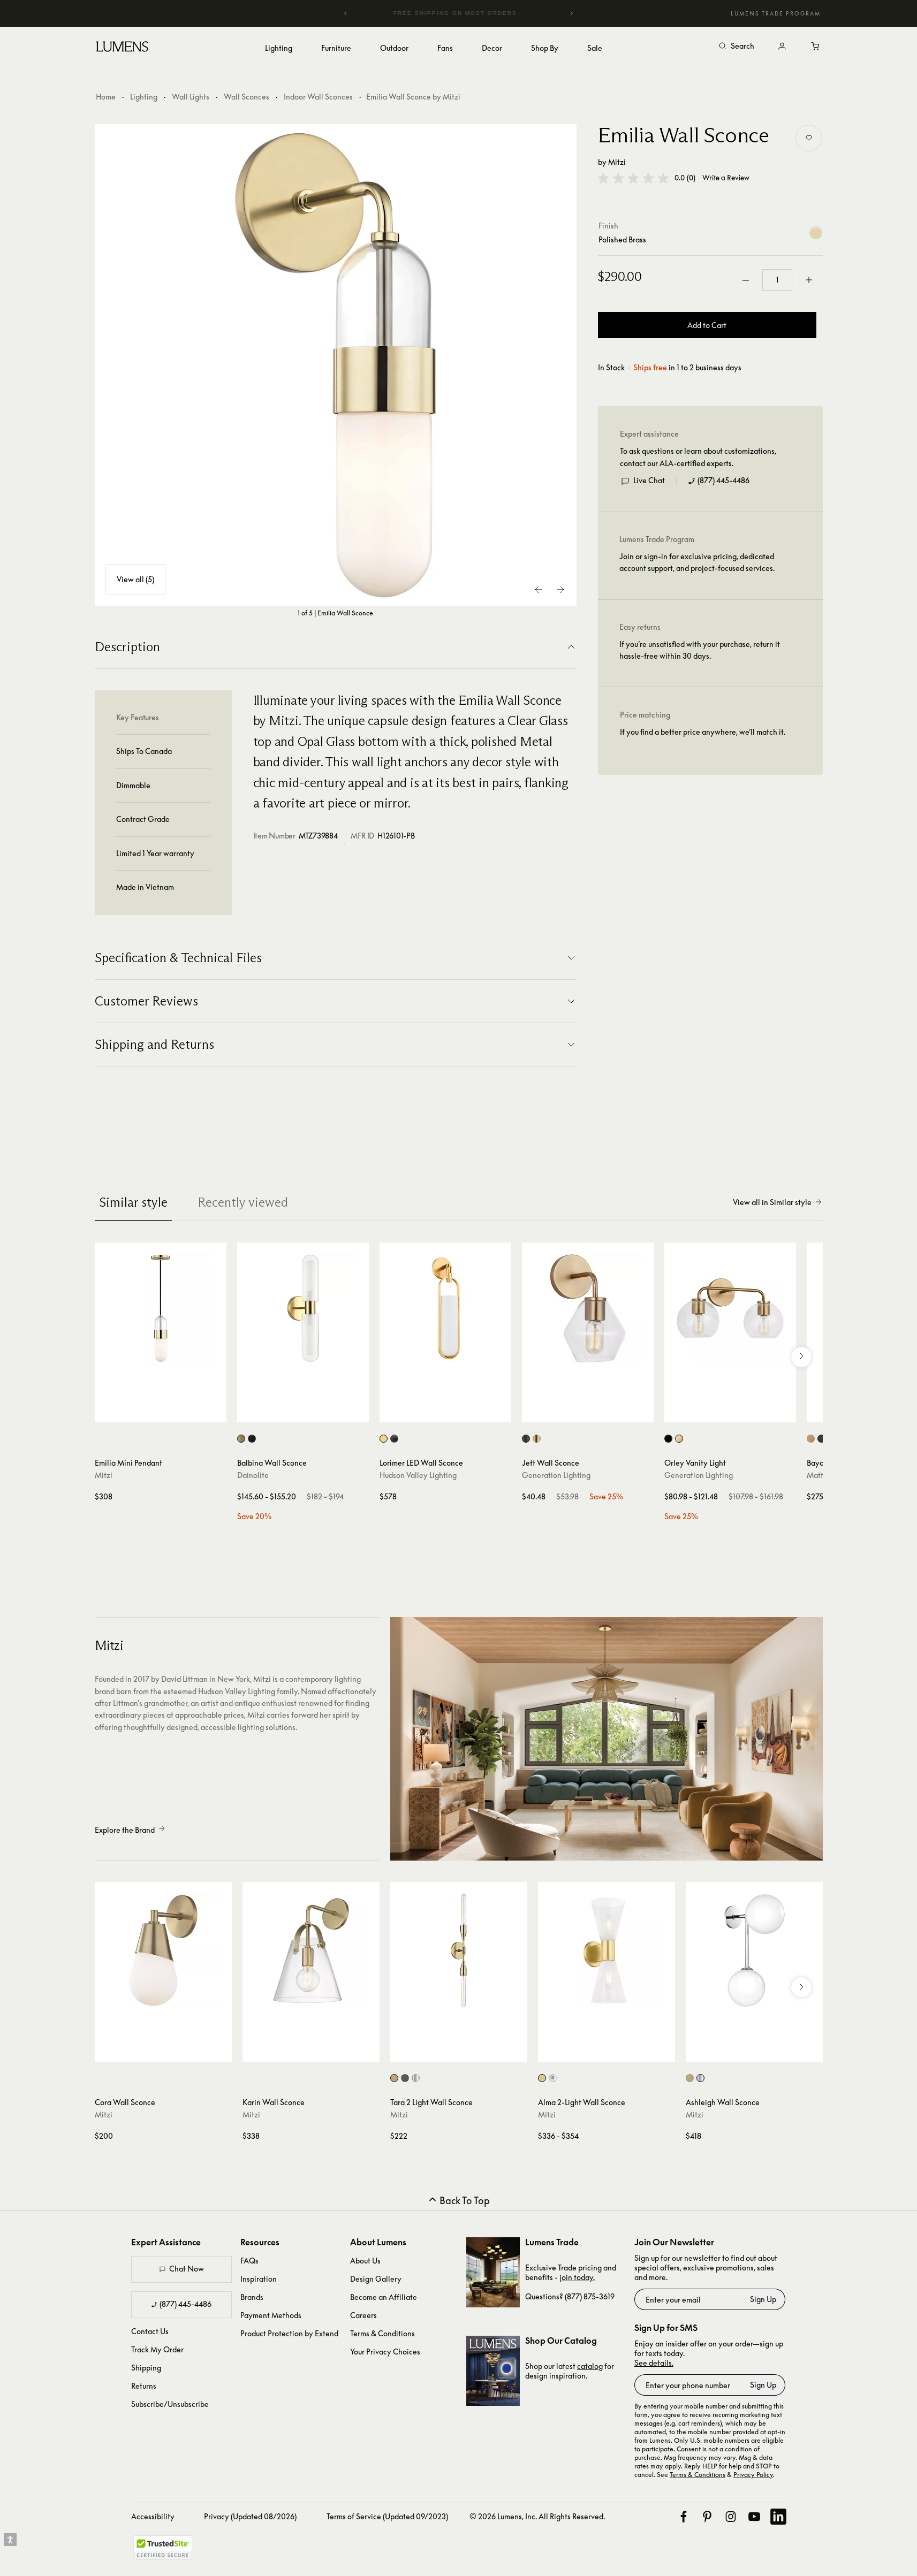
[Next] (571, 13)
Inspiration (259, 2279)
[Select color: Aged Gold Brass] (811, 1439)
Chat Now (187, 2269)
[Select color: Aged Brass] (241, 1439)
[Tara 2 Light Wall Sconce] (459, 1950)
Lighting (144, 97)
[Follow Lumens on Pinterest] (707, 2517)
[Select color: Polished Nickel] (416, 2078)
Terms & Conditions (382, 2333)
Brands (252, 2297)
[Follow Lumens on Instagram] (731, 2517)
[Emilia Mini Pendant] (161, 1308)
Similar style (133, 1202)
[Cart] (816, 47)
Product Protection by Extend (289, 2333)
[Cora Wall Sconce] (163, 1950)
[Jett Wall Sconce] (588, 1308)
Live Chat (649, 481)
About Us (365, 2261)
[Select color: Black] (821, 1439)
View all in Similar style (772, 1202)
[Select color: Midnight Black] (526, 1439)
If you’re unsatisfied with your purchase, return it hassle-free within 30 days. (700, 650)
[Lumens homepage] (122, 48)
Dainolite (253, 1475)
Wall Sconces (247, 97)
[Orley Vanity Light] (730, 1308)
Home (106, 97)
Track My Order (157, 2349)
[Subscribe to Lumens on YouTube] (754, 2517)
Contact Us (150, 2331)
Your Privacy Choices (385, 2352)
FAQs (249, 2261)
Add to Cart (707, 326)
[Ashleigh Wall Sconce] (754, 1950)
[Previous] (346, 13)
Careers (363, 2315)
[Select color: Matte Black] (252, 1439)
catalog (590, 2366)
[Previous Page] (539, 590)
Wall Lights (191, 97)
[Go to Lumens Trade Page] (493, 2272)
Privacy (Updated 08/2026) (250, 2516)
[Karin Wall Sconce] (311, 1950)
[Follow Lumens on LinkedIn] (778, 2517)
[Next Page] (560, 590)
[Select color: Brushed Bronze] (394, 1439)
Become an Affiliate (384, 2297)
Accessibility (153, 2516)
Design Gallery (376, 2279)
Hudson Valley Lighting (418, 1475)
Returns (144, 2386)
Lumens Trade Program (776, 13)
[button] (633, 178)
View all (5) (135, 579)
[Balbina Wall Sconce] (303, 1308)
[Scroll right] (801, 1357)
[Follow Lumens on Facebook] (684, 2517)
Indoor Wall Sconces (318, 97)
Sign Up (763, 2299)
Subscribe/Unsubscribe (170, 2404)
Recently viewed (243, 1202)
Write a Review (726, 178)
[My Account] (782, 47)
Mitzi (617, 162)
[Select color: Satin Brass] (537, 1439)
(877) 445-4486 (723, 481)
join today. (577, 2277)
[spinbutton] (777, 280)
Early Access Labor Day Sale (460, 13)
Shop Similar (168, 1412)
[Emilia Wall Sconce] (336, 365)
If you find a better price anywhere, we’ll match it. (703, 732)
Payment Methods (271, 2315)
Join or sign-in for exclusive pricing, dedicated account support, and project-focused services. (697, 563)
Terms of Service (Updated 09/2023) (387, 2516)
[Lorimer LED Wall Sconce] (445, 1308)
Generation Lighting (556, 1475)
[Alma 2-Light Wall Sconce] (607, 1950)
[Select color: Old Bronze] (405, 2078)
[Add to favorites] (809, 138)
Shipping (146, 2368)
